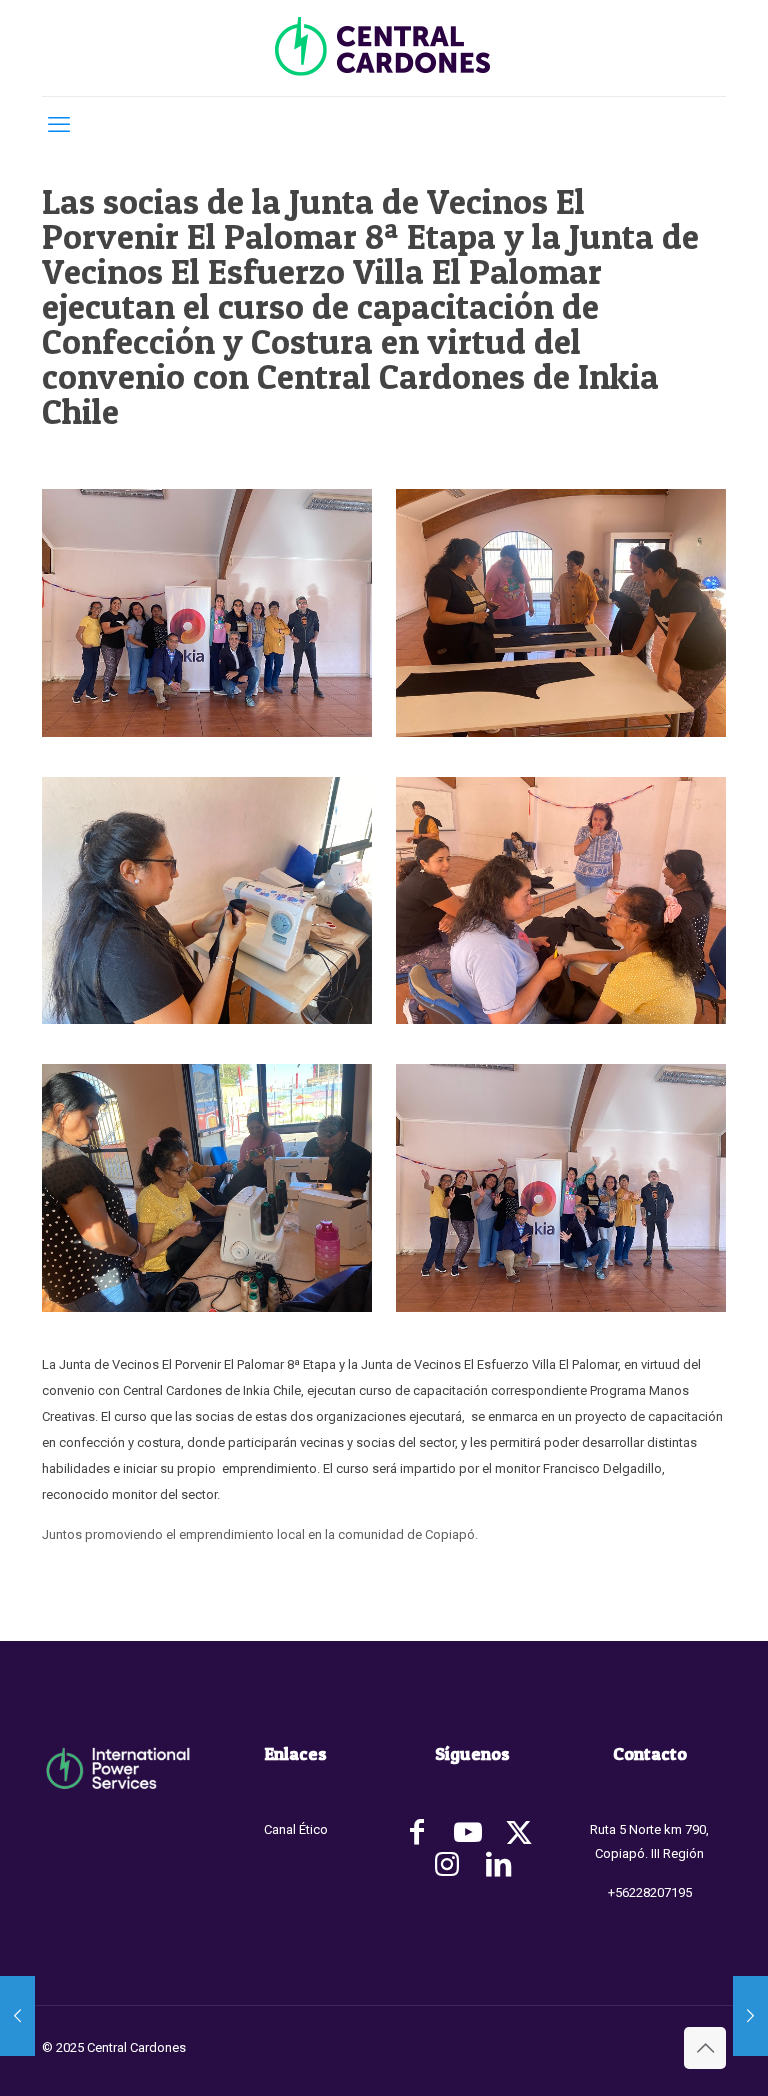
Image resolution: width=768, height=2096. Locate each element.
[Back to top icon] (705, 2048)
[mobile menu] (59, 125)
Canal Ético (296, 1829)
